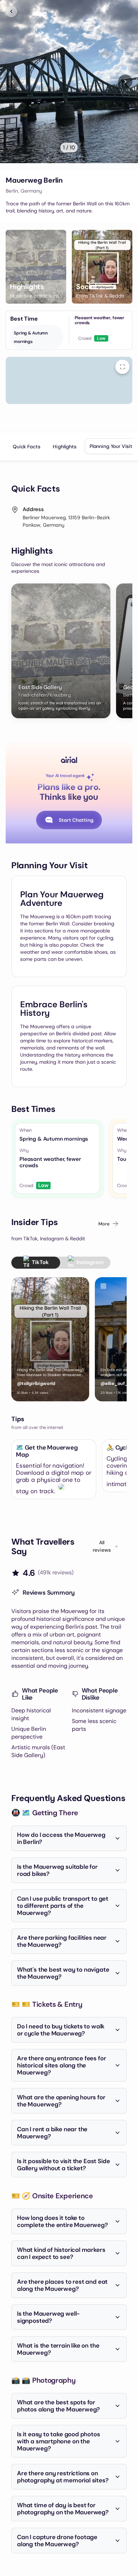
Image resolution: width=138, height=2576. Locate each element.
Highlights (65, 447)
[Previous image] (13, 82)
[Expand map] (122, 367)
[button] (36, 267)
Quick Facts (26, 447)
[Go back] (11, 11)
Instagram (90, 1262)
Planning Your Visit (111, 446)
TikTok (40, 1262)
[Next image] (125, 82)
